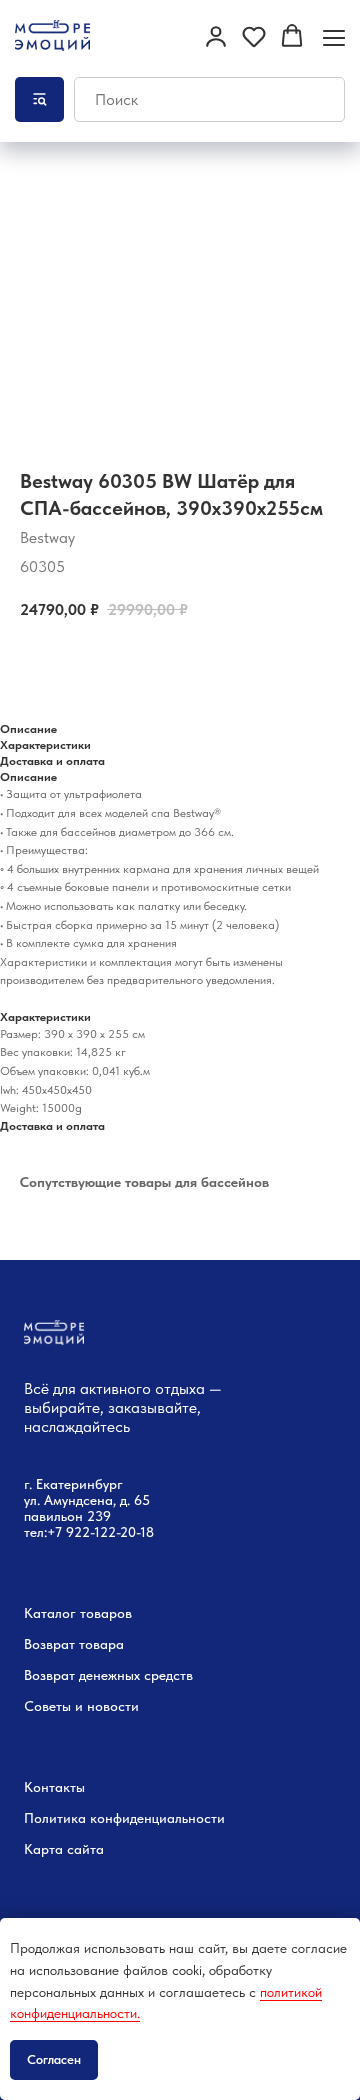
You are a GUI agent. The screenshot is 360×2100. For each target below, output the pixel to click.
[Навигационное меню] (334, 37)
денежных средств (136, 1675)
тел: (35, 1532)
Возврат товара (74, 1644)
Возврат (49, 1675)
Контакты (54, 1787)
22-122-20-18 (114, 1532)
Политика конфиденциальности (124, 1818)
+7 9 (60, 1532)
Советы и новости (81, 1706)
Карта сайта (64, 1849)
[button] (216, 36)
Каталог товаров (78, 1613)
